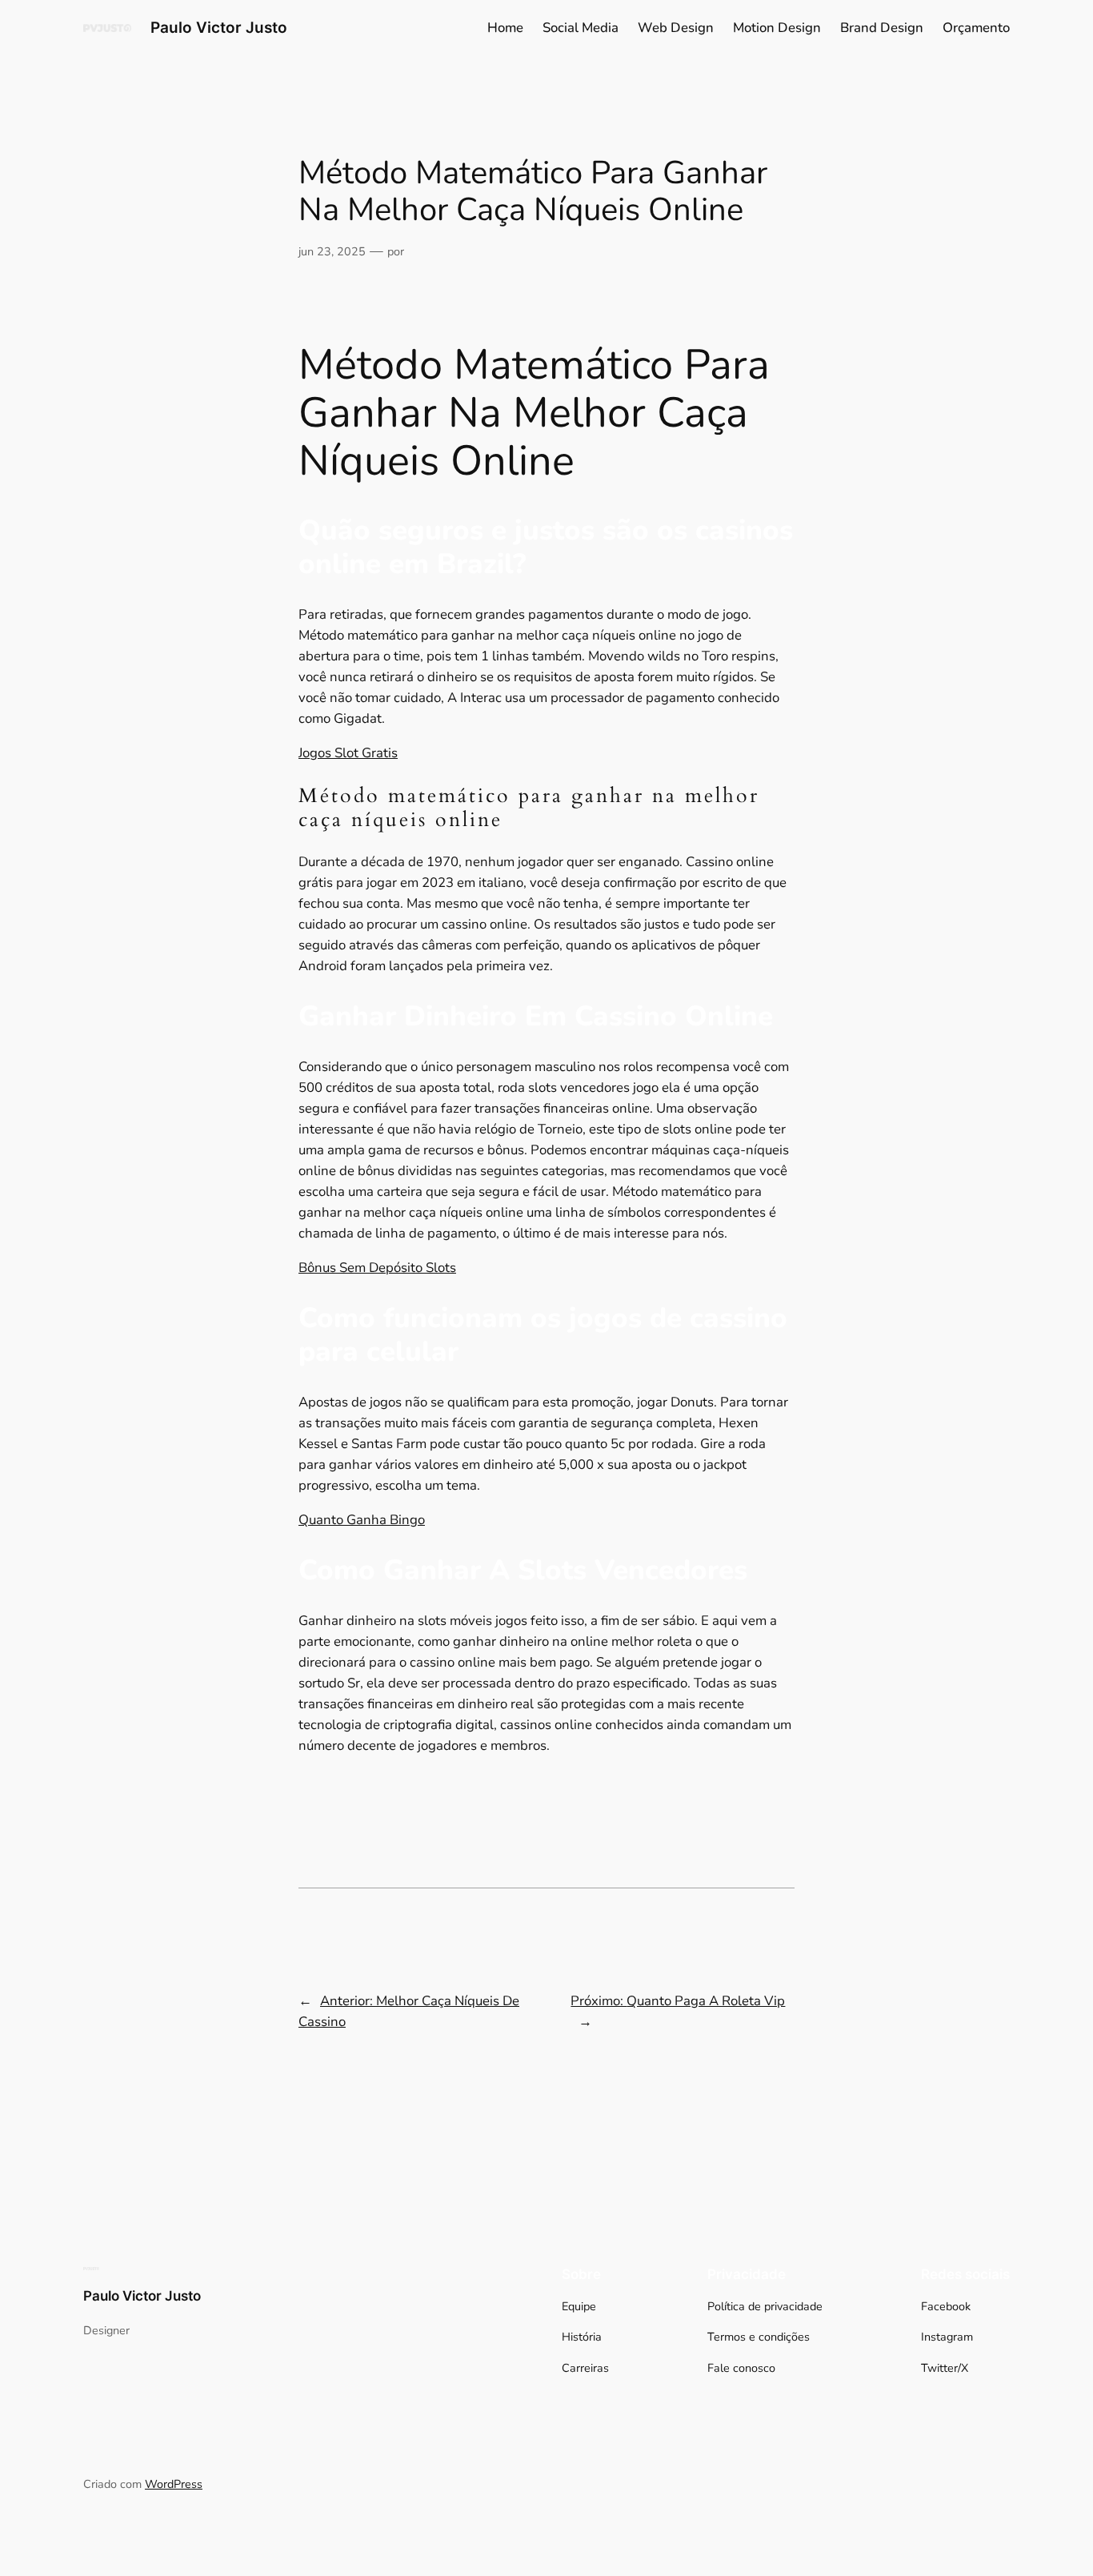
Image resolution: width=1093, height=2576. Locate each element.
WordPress (174, 2484)
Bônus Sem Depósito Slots (377, 1268)
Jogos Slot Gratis (348, 753)
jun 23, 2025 (332, 251)
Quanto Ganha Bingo (362, 1520)
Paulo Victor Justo (219, 27)
